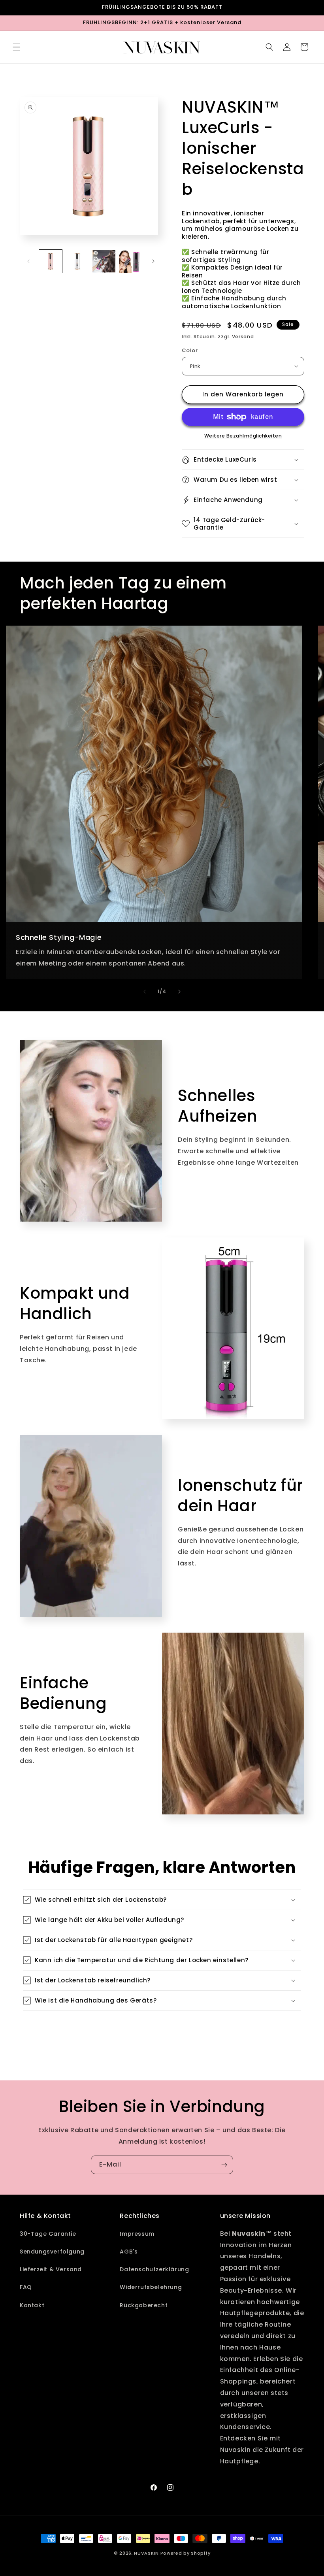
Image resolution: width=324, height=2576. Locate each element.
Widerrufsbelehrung (151, 2287)
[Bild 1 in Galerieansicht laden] (51, 261)
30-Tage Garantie (48, 2234)
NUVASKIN (146, 2553)
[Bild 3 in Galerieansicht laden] (104, 261)
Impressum (137, 2234)
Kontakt (32, 2305)
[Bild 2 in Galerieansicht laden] (77, 261)
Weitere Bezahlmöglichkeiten (243, 436)
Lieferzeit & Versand (51, 2269)
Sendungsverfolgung (52, 2252)
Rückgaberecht (144, 2305)
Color (190, 350)
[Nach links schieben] (28, 261)
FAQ (26, 2287)
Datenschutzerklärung (154, 2269)
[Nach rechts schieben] (153, 261)
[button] (17, 47)
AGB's (129, 2252)
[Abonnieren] (224, 2165)
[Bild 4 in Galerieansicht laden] (131, 261)
